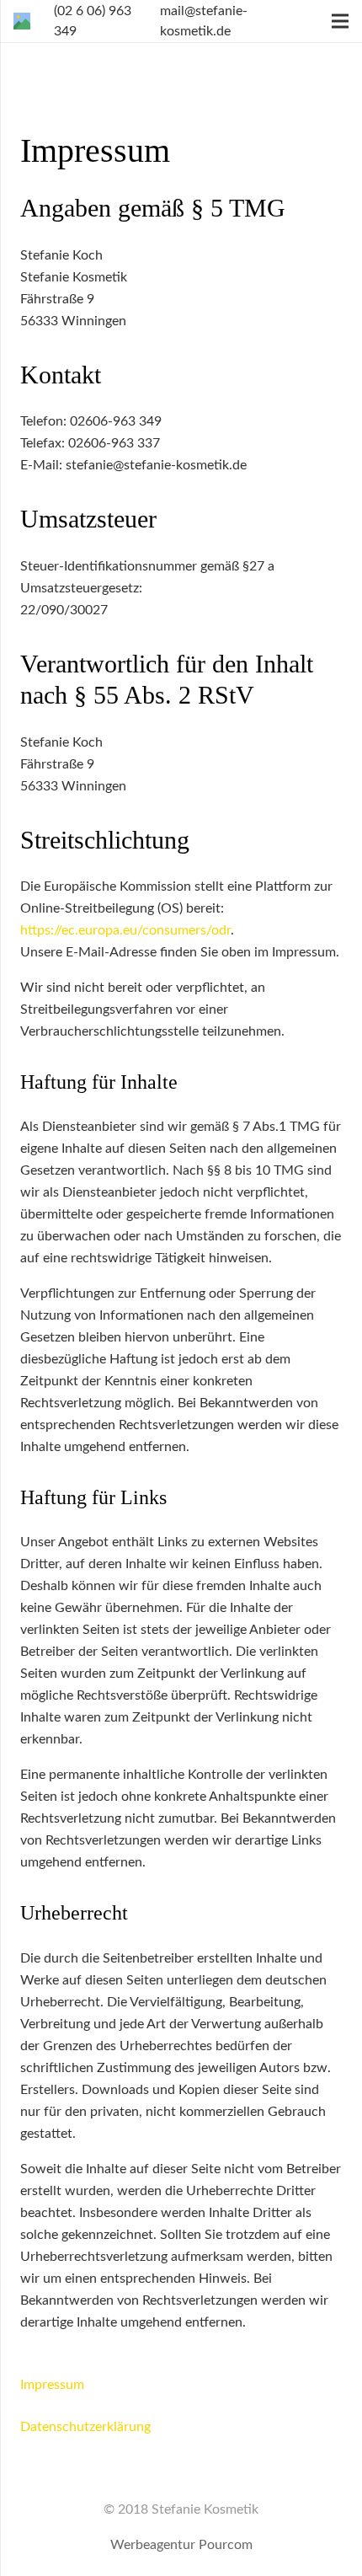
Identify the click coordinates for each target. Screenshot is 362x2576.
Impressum (52, 2385)
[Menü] (340, 21)
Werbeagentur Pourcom (181, 2545)
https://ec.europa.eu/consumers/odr (125, 930)
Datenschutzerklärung (85, 2427)
